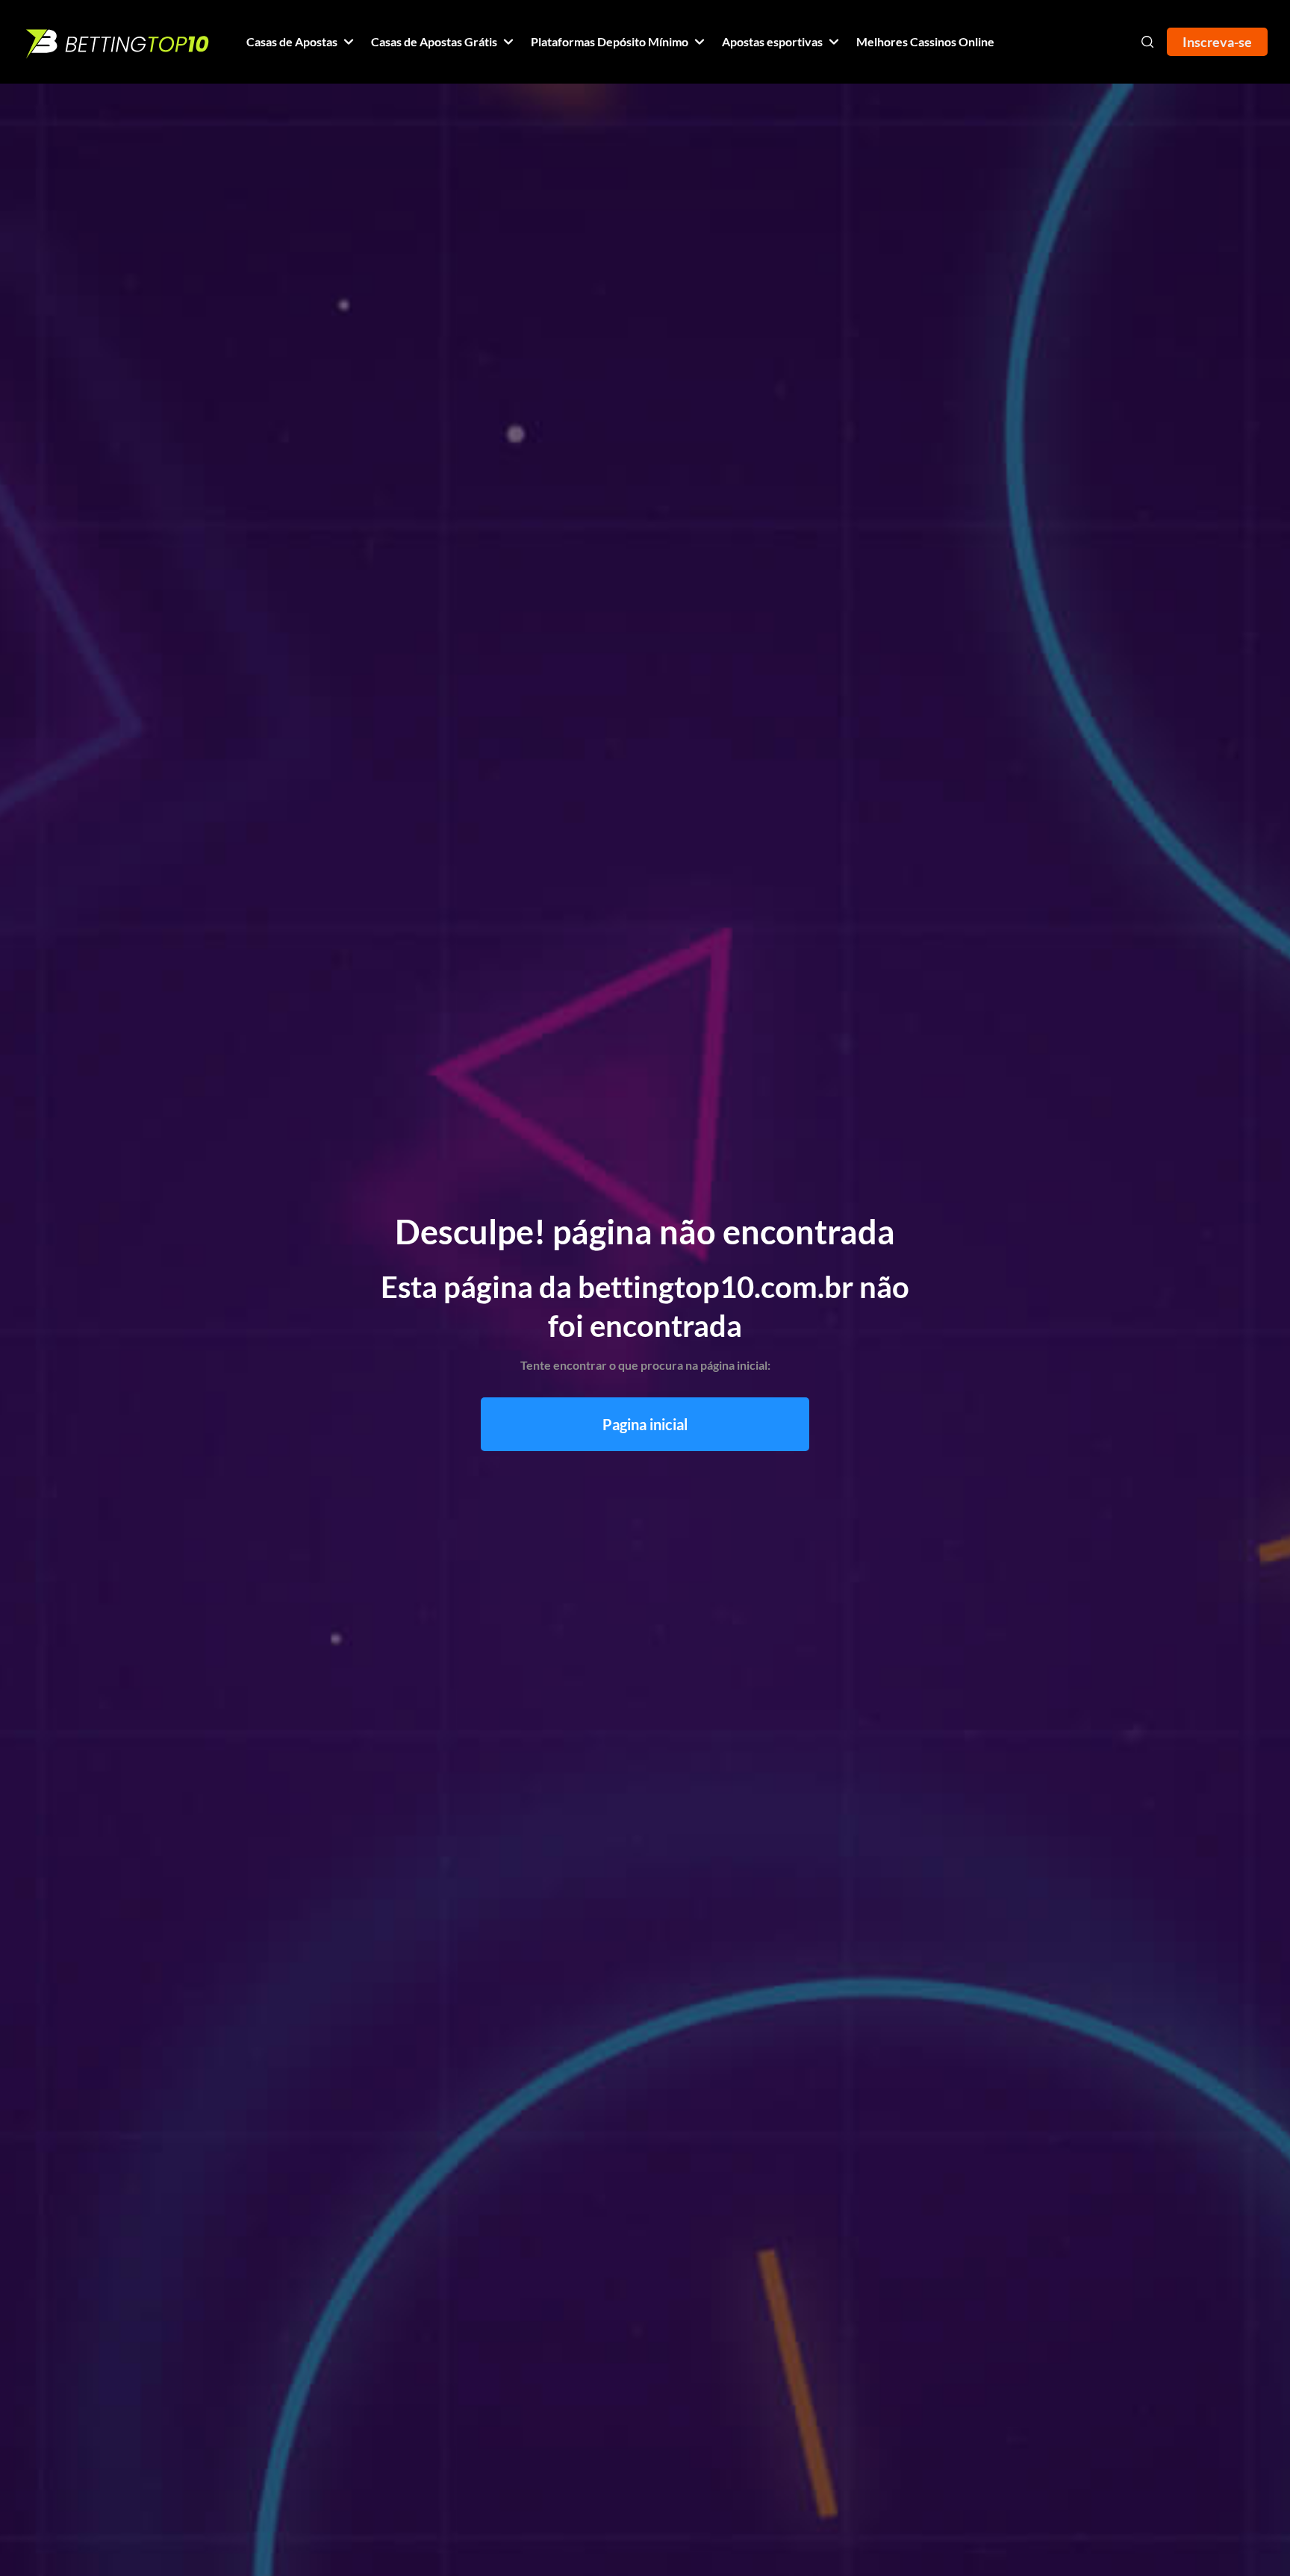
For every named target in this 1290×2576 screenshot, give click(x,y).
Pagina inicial (645, 1424)
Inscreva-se (1217, 42)
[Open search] (1147, 42)
